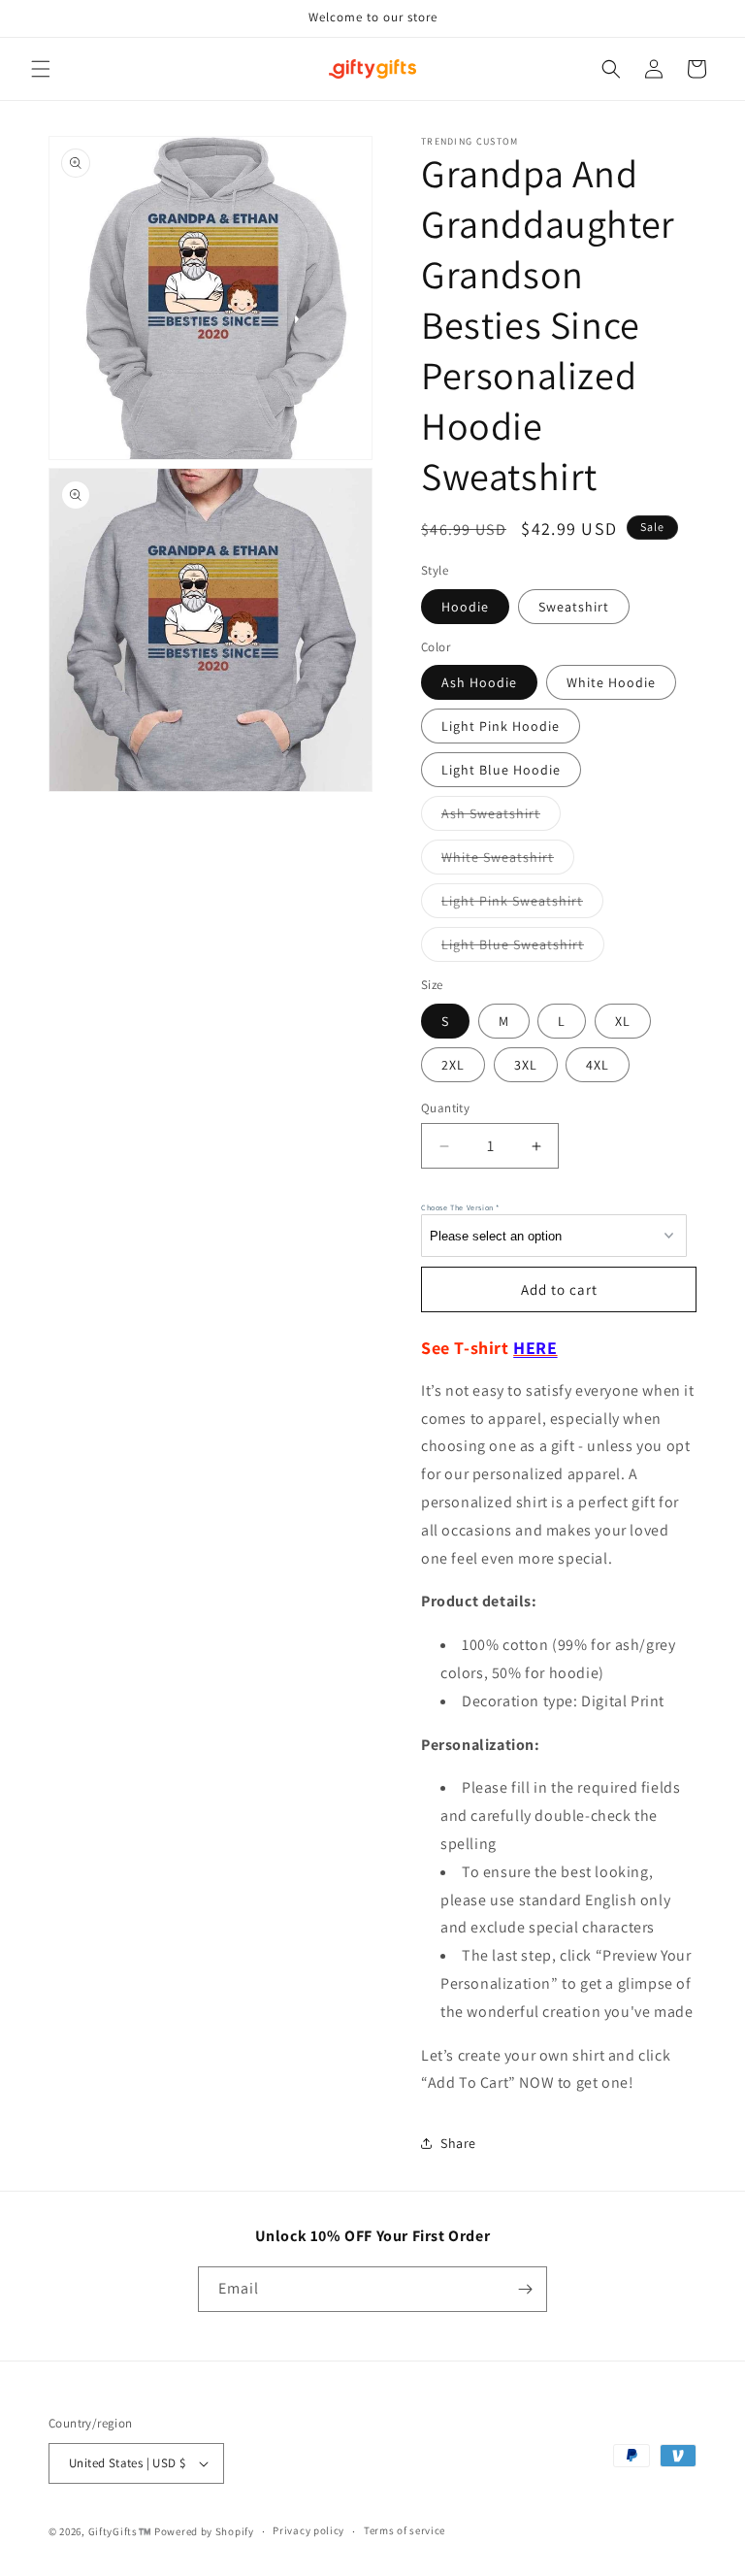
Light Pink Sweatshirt (522, 905)
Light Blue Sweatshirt (523, 948)
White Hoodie (611, 682)
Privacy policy (308, 2530)
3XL (526, 1065)
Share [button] (458, 2143)
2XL (453, 1065)
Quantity (445, 1108)
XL (623, 1021)
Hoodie (465, 607)
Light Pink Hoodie (501, 726)
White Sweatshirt (508, 861)
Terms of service (405, 2530)
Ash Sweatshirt (501, 817)
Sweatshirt (574, 607)
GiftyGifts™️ (120, 2531)
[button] (41, 69)
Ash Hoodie (479, 682)
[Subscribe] (525, 2289)
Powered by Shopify (204, 2531)
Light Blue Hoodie (501, 770)
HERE (535, 1348)
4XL (598, 1065)
